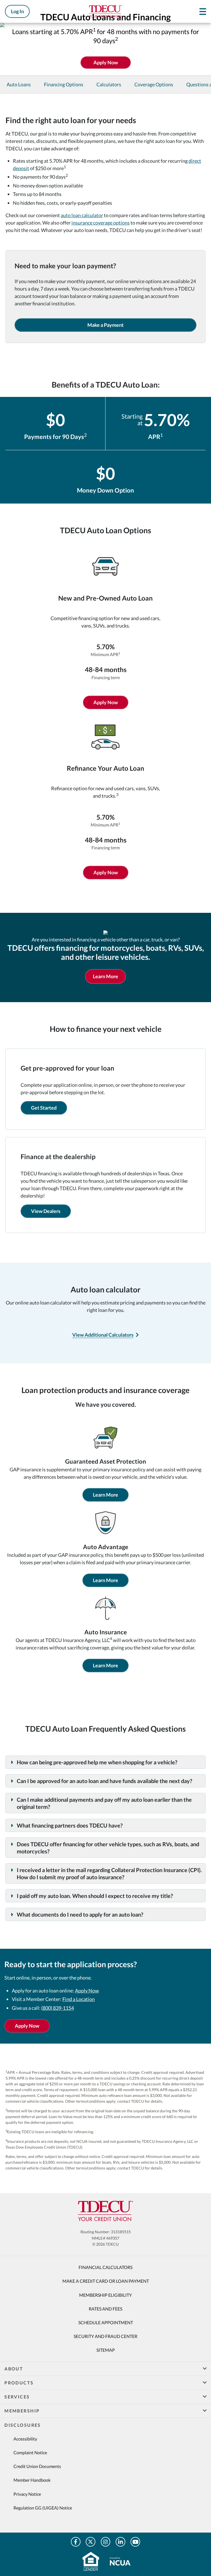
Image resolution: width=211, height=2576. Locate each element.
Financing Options (64, 84)
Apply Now (106, 702)
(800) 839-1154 (58, 2008)
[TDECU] (105, 2211)
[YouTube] (135, 2542)
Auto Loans (19, 84)
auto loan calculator (82, 215)
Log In (17, 11)
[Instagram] (106, 2542)
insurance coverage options (101, 223)
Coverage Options (154, 84)
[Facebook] (76, 2542)
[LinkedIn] (120, 2542)
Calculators (109, 84)
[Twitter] (91, 2542)
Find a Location (79, 1999)
